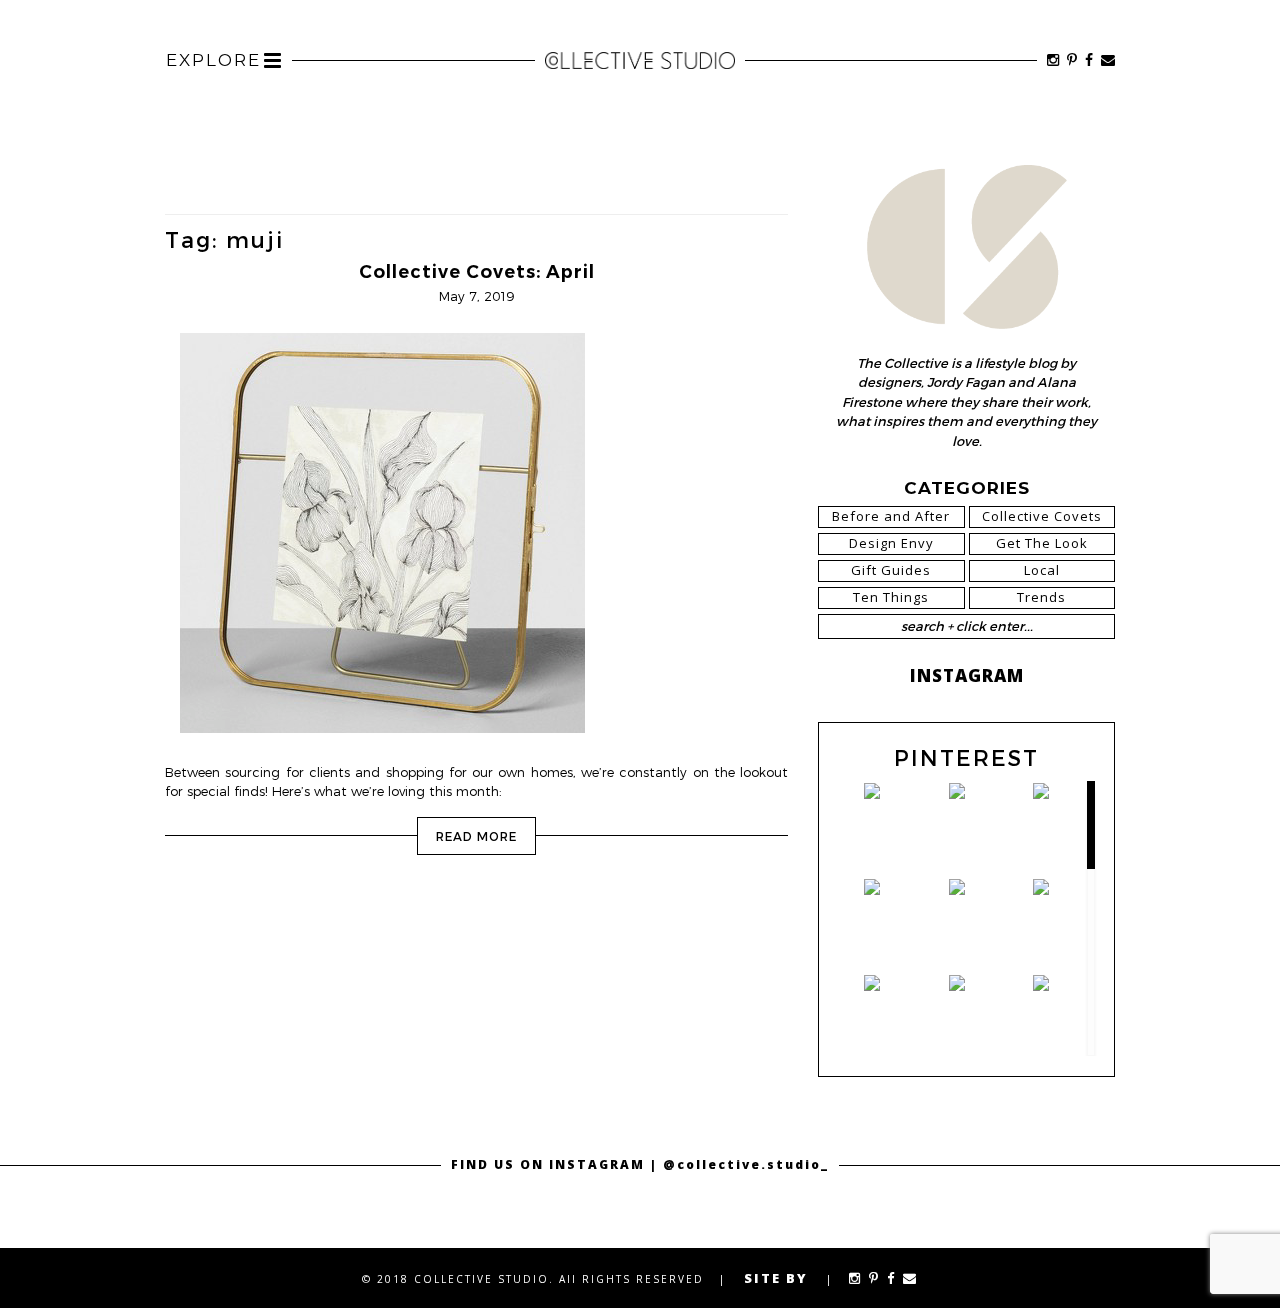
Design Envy (891, 543)
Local (1042, 570)
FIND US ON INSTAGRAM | (557, 1164)
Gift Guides (891, 570)
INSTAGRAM (967, 675)
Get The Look (1042, 543)
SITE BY (776, 1278)
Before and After (891, 516)
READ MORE (476, 836)
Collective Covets (1042, 516)
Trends (1041, 597)
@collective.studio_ (746, 1164)
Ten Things (891, 597)
